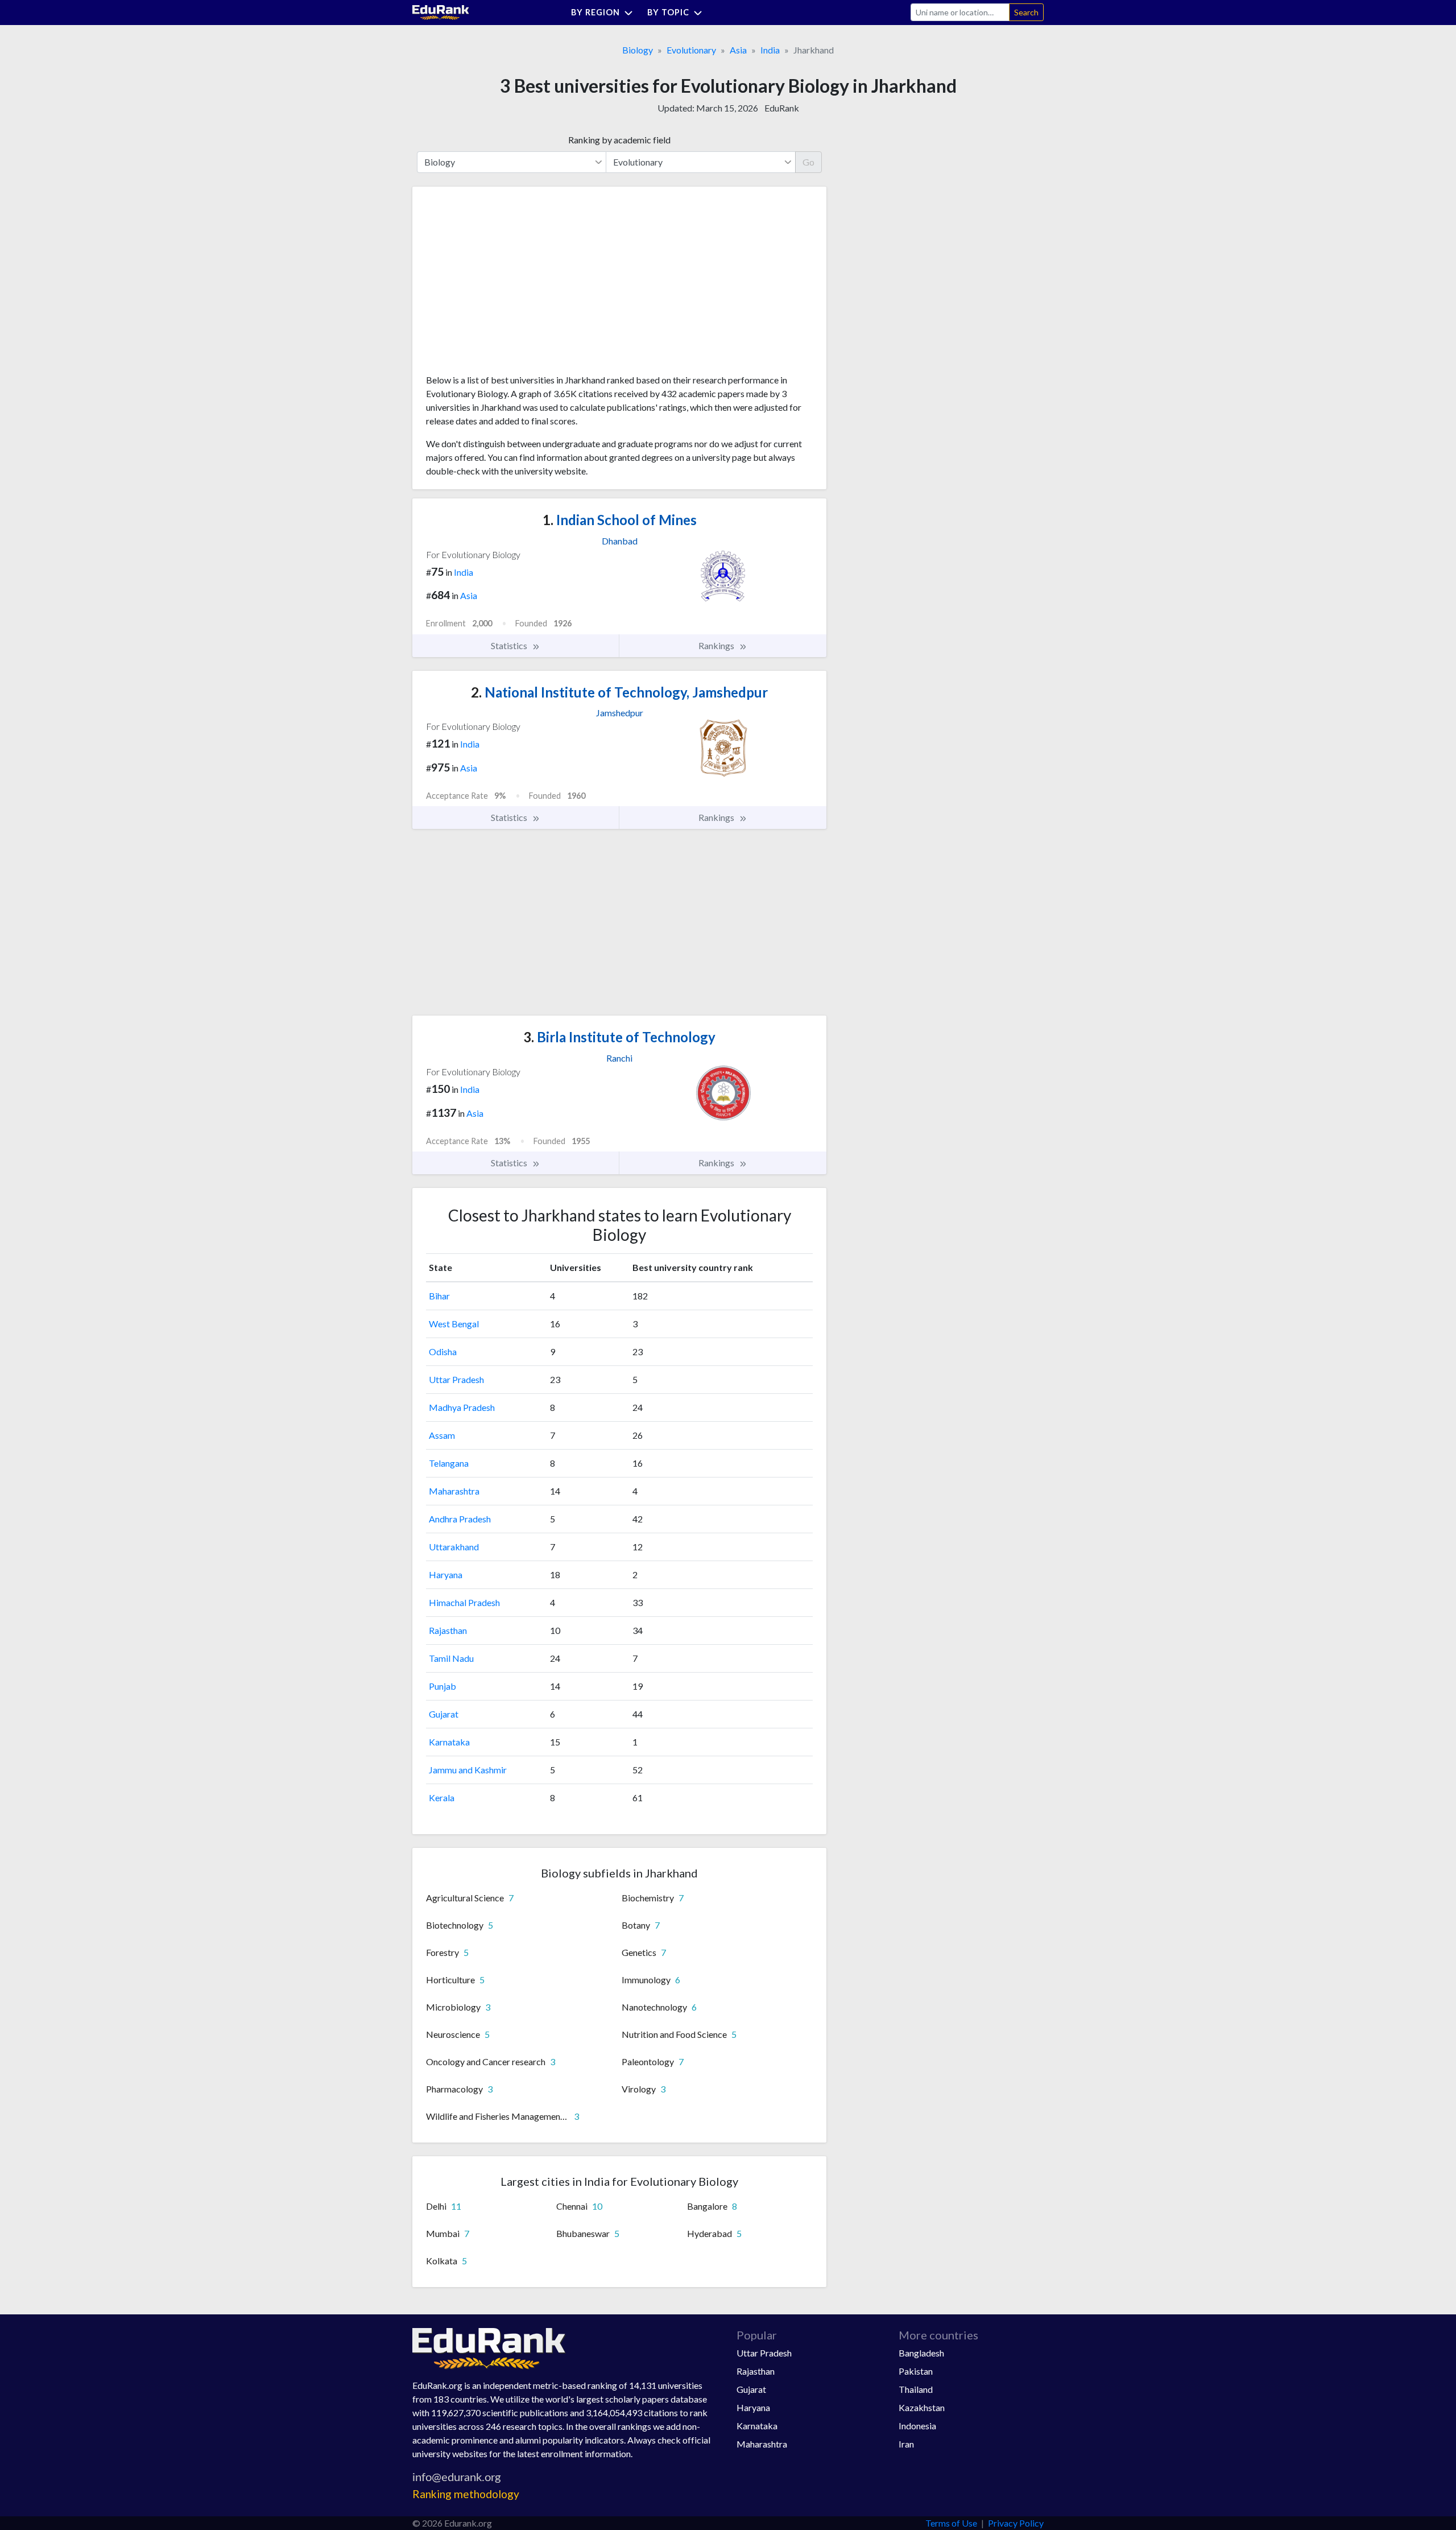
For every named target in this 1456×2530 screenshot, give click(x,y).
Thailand (916, 2389)
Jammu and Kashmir (468, 1770)
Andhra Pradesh (460, 1519)
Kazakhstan (922, 2407)
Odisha (443, 1351)
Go (808, 162)
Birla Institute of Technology (619, 1037)
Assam (442, 1435)
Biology (638, 50)
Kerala (442, 1798)
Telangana (449, 1463)
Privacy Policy (1016, 2523)
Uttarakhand (454, 1547)
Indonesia (917, 2426)
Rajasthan (448, 1630)
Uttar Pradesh (456, 1379)
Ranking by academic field (619, 140)
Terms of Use (951, 2523)
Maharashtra (454, 1491)
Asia (738, 50)
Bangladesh (921, 2353)
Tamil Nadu (451, 1658)
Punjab (442, 1686)
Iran (906, 2444)
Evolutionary (691, 50)
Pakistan (916, 2371)
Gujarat (444, 1714)
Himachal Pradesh (464, 1602)
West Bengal (454, 1324)
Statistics (510, 645)
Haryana (446, 1574)
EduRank (782, 108)
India (770, 50)
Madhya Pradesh (462, 1407)
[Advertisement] (511, 284)
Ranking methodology (466, 2494)
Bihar (439, 1296)
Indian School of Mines (620, 520)
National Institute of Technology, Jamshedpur (619, 692)
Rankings (717, 645)
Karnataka (449, 1742)
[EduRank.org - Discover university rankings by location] (441, 11)
